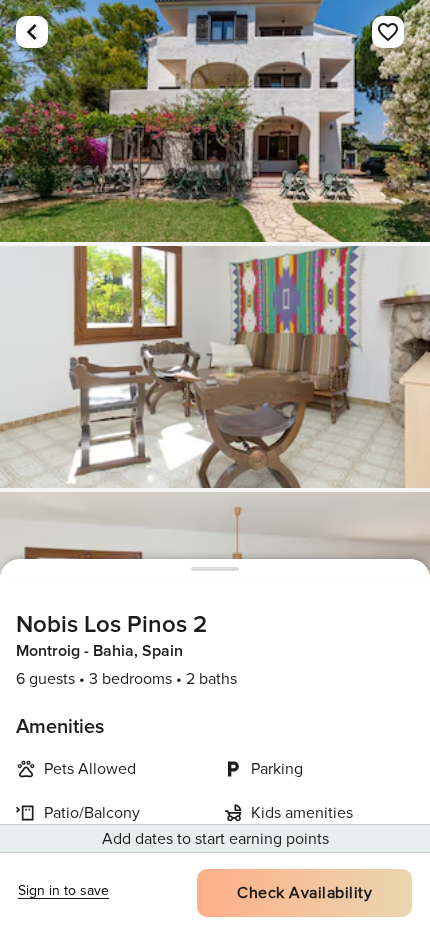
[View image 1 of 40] (215, 121)
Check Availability (304, 893)
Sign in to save (63, 890)
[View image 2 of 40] (215, 367)
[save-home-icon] (388, 32)
